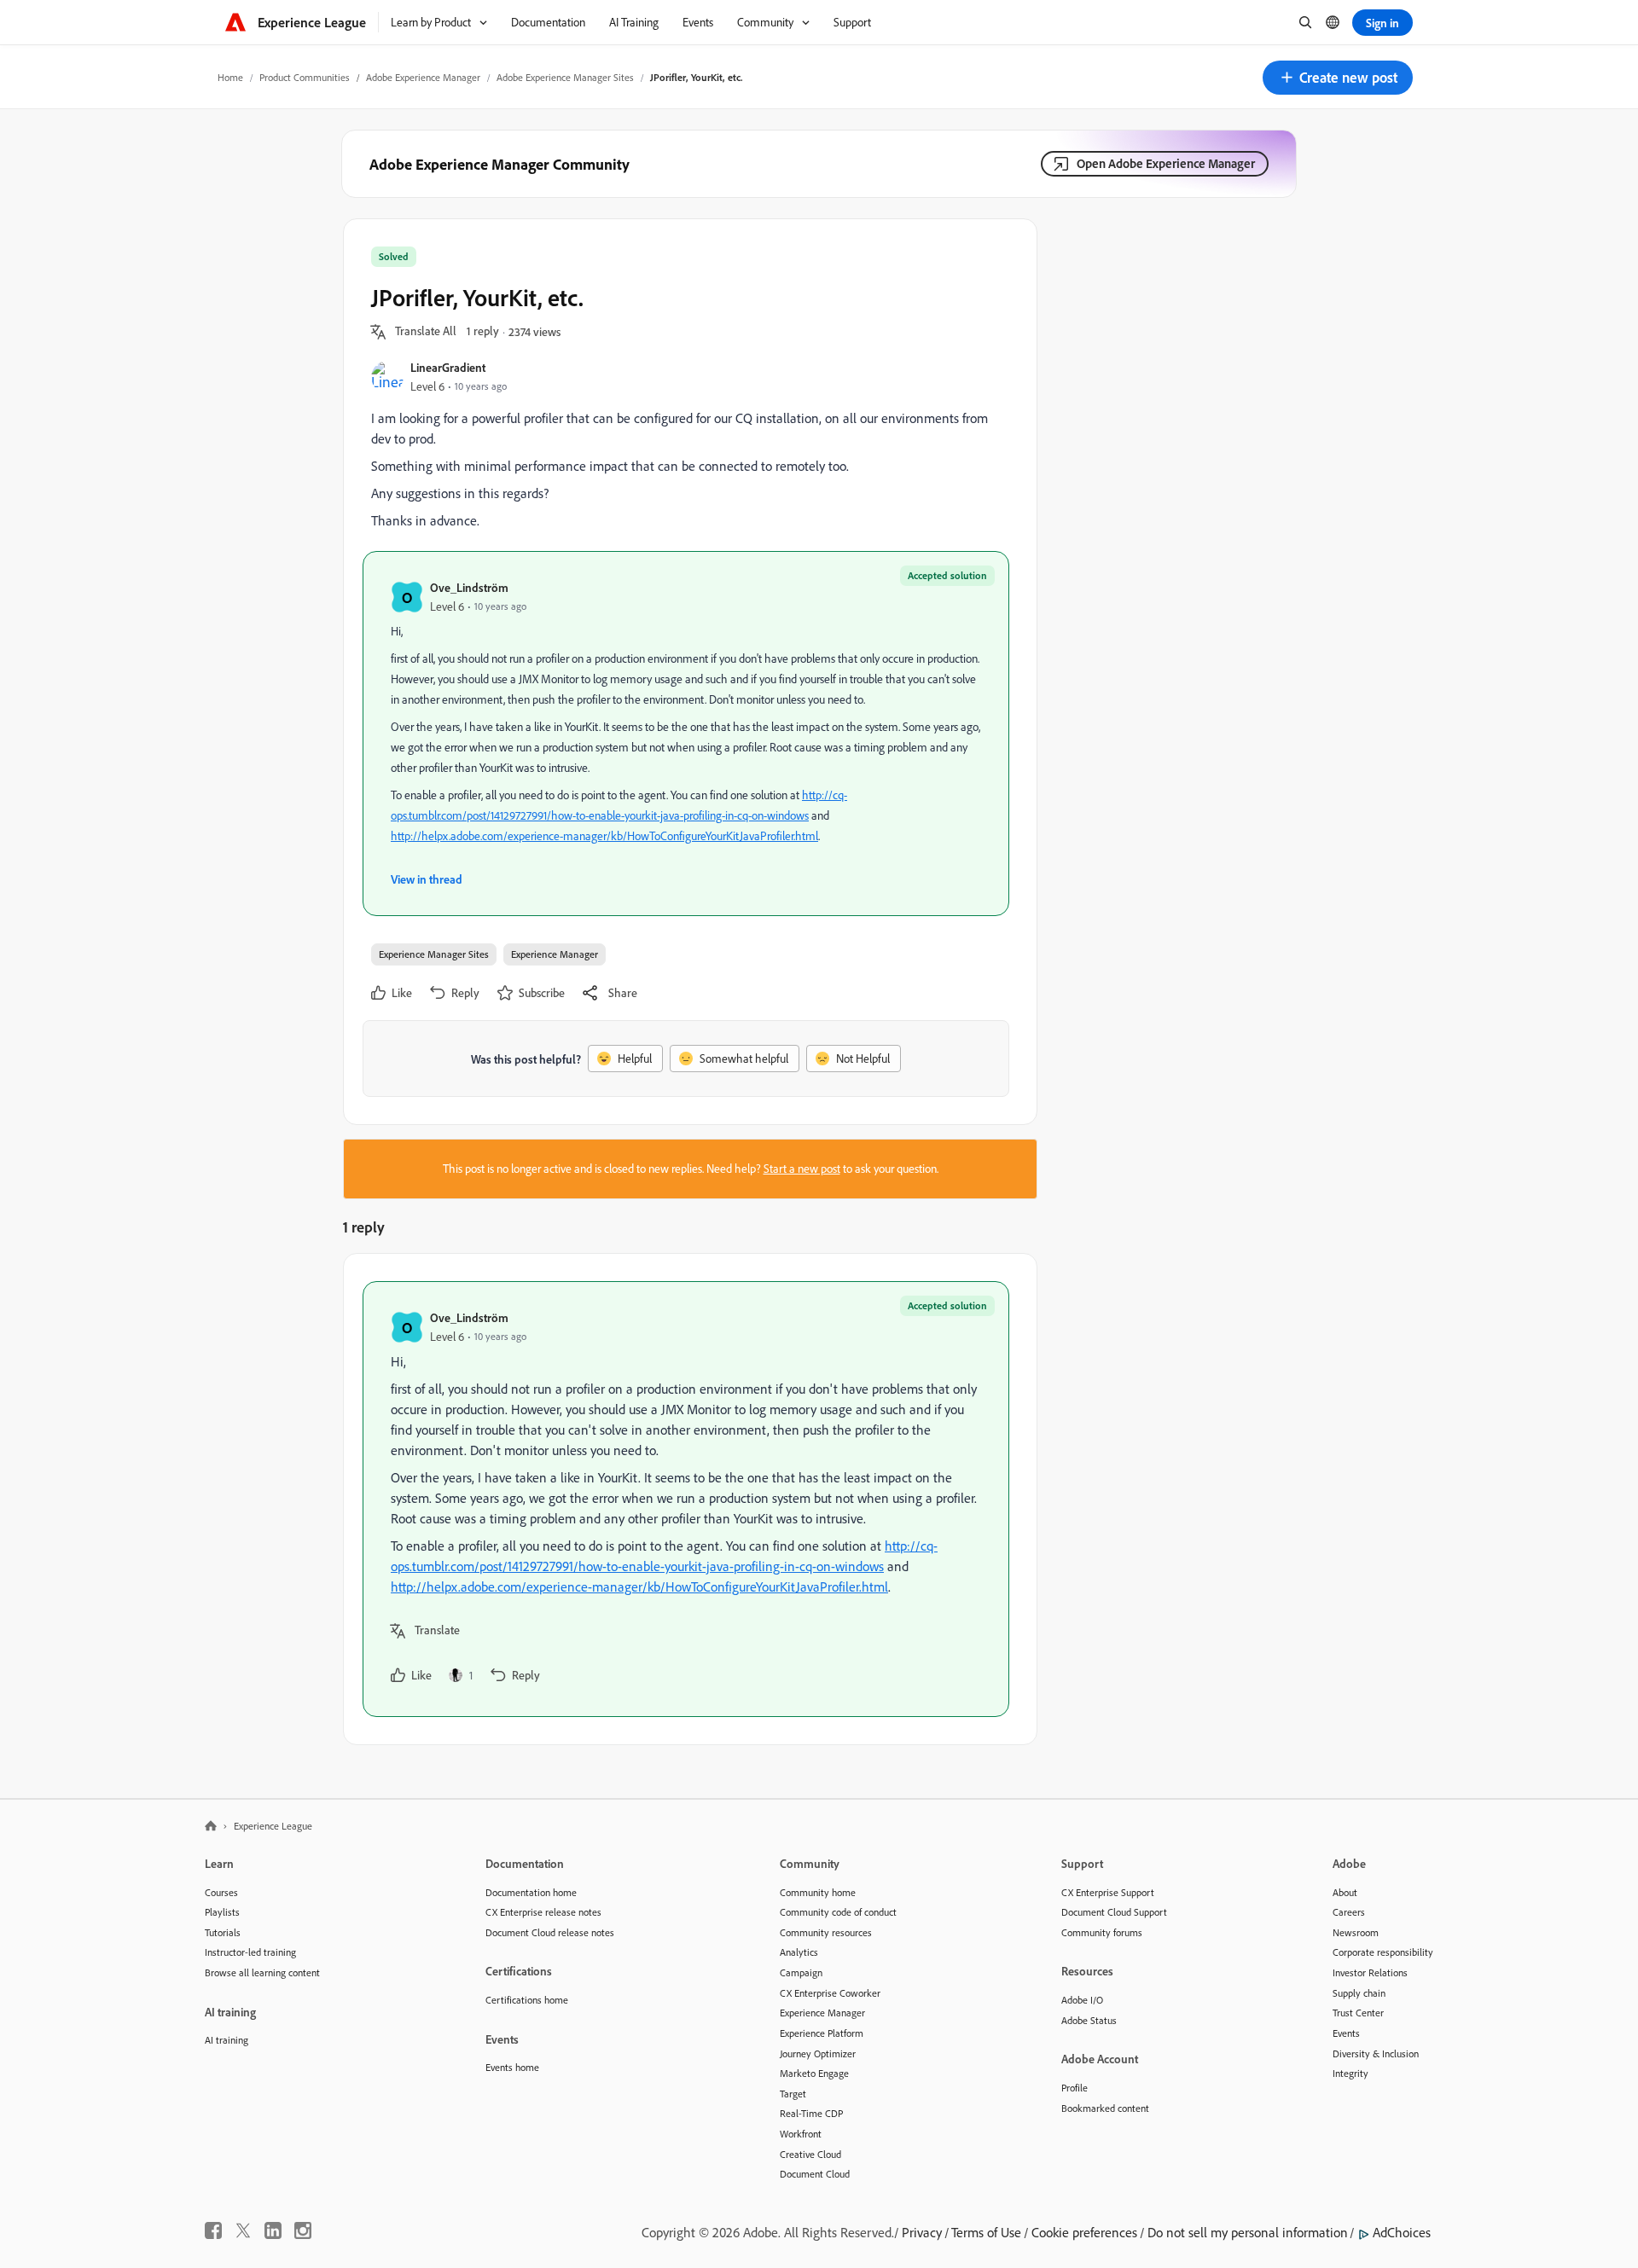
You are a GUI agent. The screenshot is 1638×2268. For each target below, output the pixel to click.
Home (230, 77)
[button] (1338, 78)
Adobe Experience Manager (423, 77)
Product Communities (305, 77)
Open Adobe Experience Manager (1166, 163)
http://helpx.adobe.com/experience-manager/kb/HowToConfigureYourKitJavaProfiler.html (604, 836)
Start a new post (802, 1169)
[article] (686, 1499)
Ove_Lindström (469, 587)
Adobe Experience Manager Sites (565, 77)
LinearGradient (448, 367)
